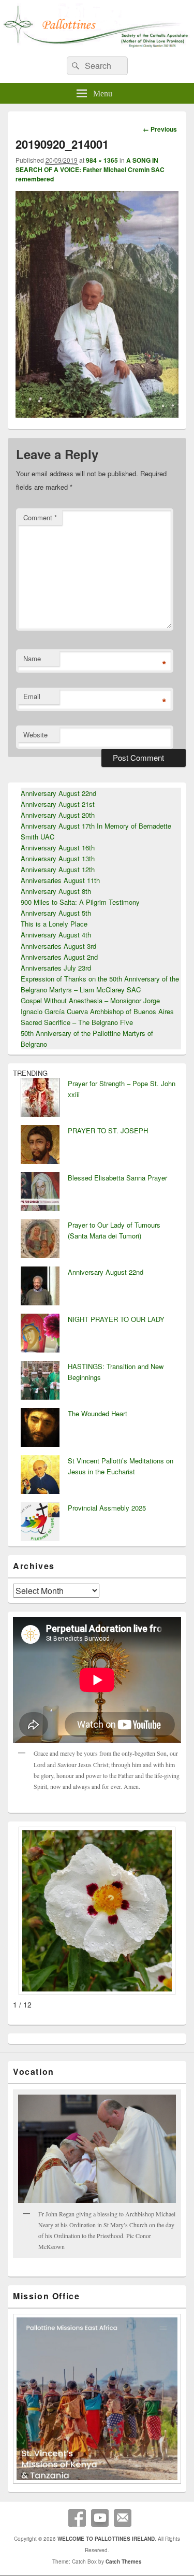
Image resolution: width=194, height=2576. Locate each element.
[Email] (123, 2518)
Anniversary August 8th (56, 891)
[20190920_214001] (97, 414)
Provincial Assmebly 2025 (107, 1508)
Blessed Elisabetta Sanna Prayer (117, 1178)
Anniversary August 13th (58, 858)
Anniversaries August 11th (60, 880)
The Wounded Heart (98, 1413)
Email (32, 696)
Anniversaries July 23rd (56, 968)
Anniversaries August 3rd (58, 946)
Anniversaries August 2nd (59, 957)
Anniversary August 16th (58, 848)
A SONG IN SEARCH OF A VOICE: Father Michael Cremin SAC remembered (90, 169)
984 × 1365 (102, 160)
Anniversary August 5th (56, 913)
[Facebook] (77, 2518)
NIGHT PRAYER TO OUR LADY (116, 1319)
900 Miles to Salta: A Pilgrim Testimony (80, 902)
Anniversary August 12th (58, 869)
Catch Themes (124, 2561)
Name (32, 658)
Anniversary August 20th (58, 815)
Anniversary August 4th (56, 935)
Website (35, 735)
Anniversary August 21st (58, 804)
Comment (40, 517)
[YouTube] (100, 2518)
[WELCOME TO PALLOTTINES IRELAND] (97, 45)
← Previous (160, 129)
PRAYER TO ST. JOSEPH (108, 1130)
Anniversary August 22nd (58, 793)
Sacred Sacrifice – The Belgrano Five (77, 1022)
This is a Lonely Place (54, 924)
